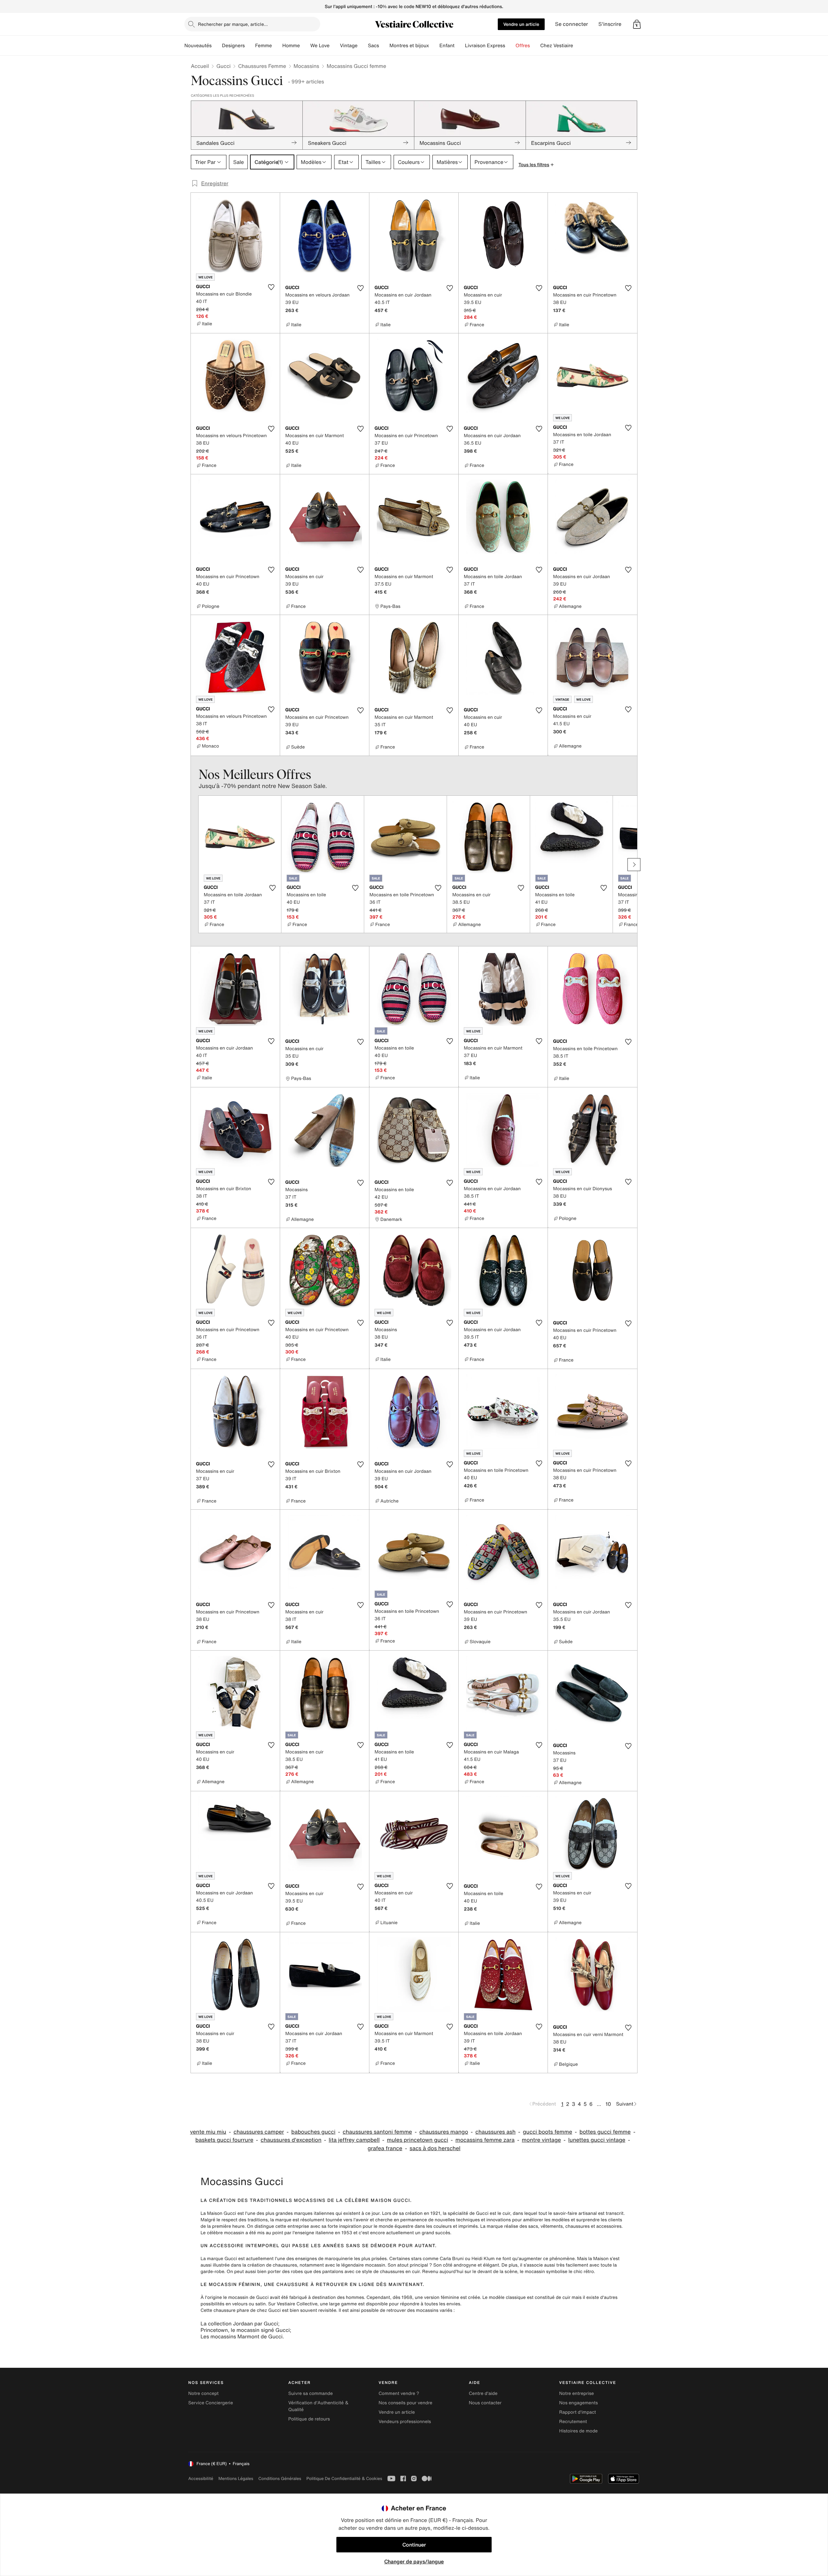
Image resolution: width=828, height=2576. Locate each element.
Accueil (200, 66)
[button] (637, 24)
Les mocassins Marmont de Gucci (242, 2336)
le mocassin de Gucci (246, 2297)
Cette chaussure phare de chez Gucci (241, 2310)
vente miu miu (208, 2132)
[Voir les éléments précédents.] (194, 865)
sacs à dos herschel (435, 2148)
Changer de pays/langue (414, 2561)
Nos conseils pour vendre (405, 2403)
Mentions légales (236, 2479)
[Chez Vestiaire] (578, 46)
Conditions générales (280, 2479)
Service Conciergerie (211, 2403)
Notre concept (203, 2393)
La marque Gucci (219, 2259)
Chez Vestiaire (557, 46)
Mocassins (306, 66)
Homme (291, 46)
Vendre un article (521, 24)
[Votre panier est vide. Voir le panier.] (637, 24)
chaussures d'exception (291, 2140)
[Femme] (277, 46)
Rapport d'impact (578, 2412)
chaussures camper (259, 2132)
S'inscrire (610, 24)
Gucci (223, 66)
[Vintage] (363, 46)
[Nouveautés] (217, 46)
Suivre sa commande (310, 2393)
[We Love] (335, 46)
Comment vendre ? (399, 2393)
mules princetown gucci (417, 2140)
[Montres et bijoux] (434, 46)
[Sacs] (384, 46)
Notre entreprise (577, 2393)
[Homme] (305, 46)
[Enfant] (460, 46)
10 (608, 2104)
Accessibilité (201, 2479)
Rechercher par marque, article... (233, 24)
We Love (320, 46)
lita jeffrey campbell (354, 2140)
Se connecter (572, 24)
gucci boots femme (548, 2132)
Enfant (447, 46)
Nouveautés (198, 46)
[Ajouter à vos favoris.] (271, 287)
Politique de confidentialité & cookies (344, 2479)
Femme (264, 46)
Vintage (349, 46)
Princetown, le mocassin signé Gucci (245, 2330)
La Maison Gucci (218, 2213)
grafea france (385, 2148)
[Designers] (250, 46)
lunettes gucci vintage (597, 2140)
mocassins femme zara (485, 2140)
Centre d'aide (483, 2393)
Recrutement (573, 2422)
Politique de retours (309, 2419)
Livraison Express (485, 46)
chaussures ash (496, 2132)
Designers (233, 46)
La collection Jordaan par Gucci (239, 2323)
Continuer (414, 2545)
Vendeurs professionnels (405, 2422)
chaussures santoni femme (377, 2132)
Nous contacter (485, 2403)
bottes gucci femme (605, 2132)
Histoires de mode (578, 2431)
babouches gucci (314, 2132)
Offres (523, 46)
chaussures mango (444, 2132)
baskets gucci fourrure (224, 2140)
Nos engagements (579, 2403)
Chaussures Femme (262, 66)
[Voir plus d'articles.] (634, 865)
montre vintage (541, 2140)
